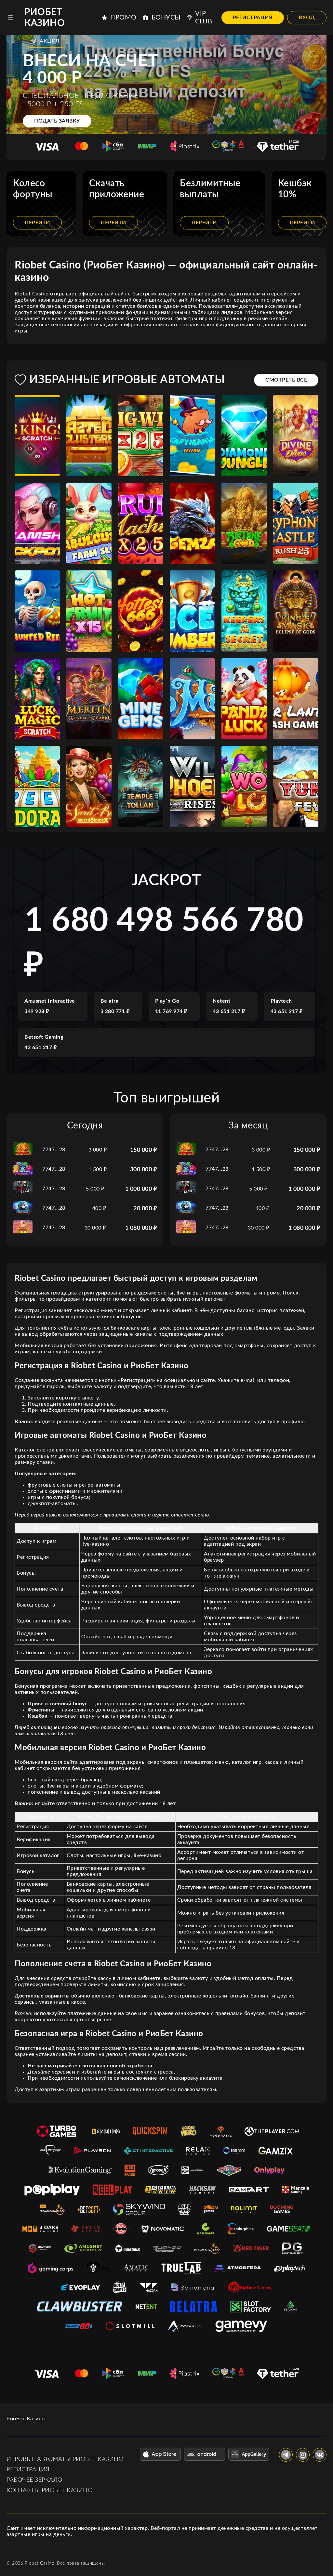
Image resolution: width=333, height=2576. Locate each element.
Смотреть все (286, 380)
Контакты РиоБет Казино (49, 2491)
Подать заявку (57, 121)
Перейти (37, 223)
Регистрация (253, 18)
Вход (307, 18)
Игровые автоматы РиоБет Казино (65, 2459)
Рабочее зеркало (34, 2480)
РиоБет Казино (45, 18)
